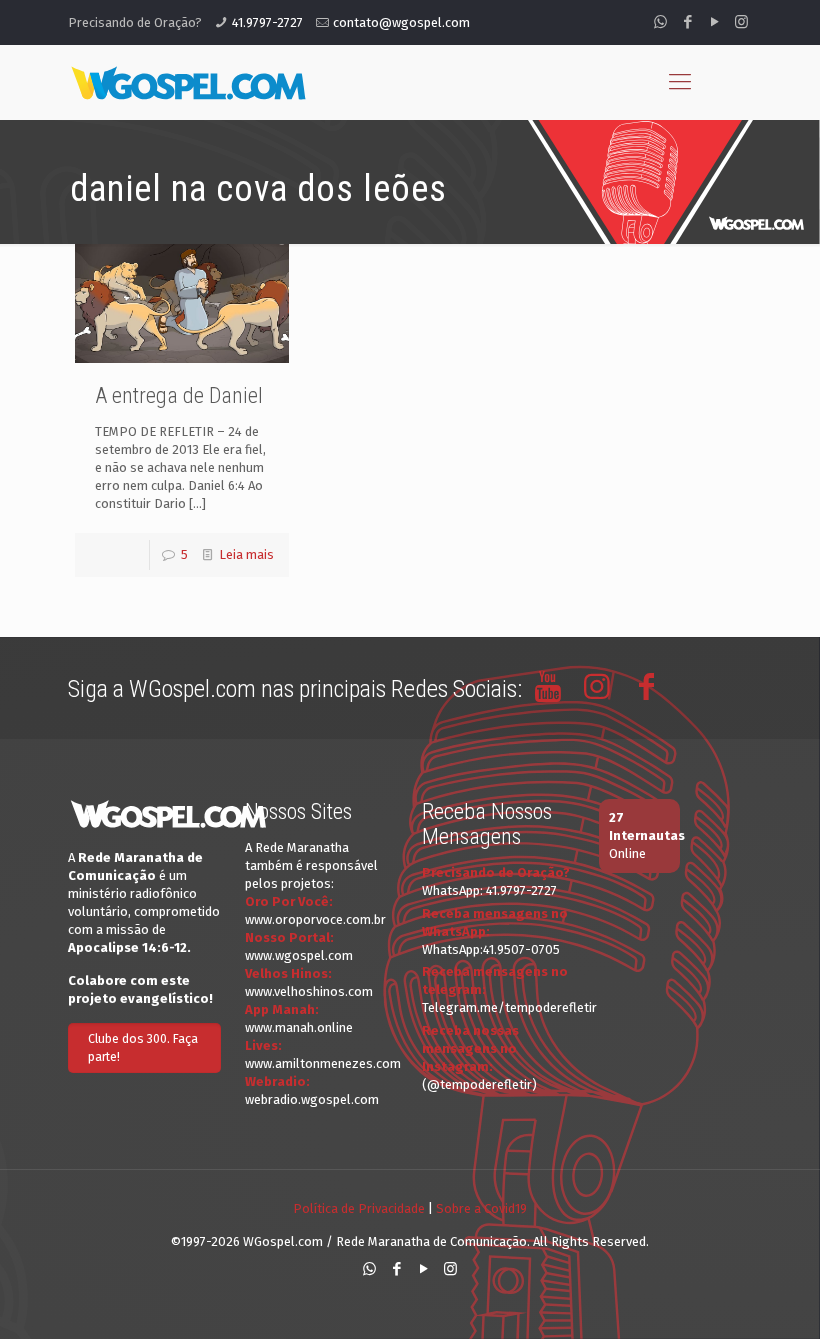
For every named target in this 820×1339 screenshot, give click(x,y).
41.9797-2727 (267, 22)
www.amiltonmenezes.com (323, 1063)
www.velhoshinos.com (309, 991)
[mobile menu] (680, 82)
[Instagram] (741, 22)
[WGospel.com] (188, 82)
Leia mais (246, 554)
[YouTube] (714, 22)
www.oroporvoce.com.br (315, 919)
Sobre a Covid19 (481, 1208)
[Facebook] (687, 22)
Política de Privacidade (359, 1208)
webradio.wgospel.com (312, 1099)
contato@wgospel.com (401, 22)
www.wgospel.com (299, 955)
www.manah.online (299, 1027)
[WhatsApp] (660, 22)
